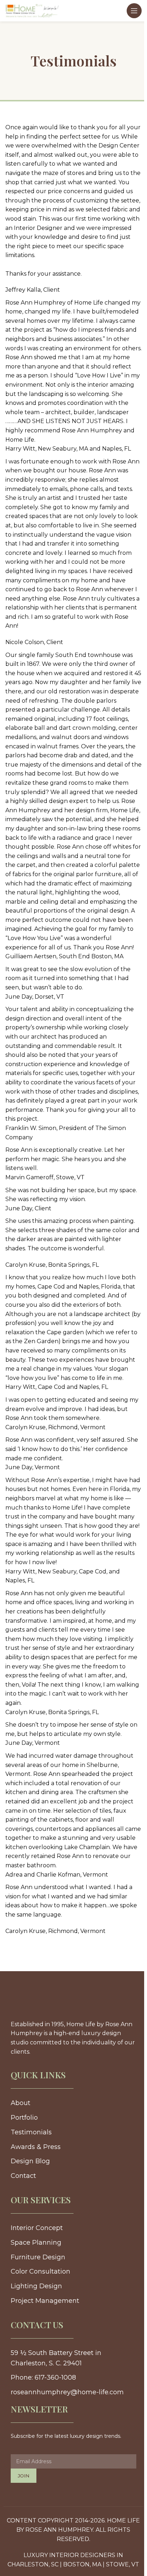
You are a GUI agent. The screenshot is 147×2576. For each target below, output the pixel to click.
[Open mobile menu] (134, 11)
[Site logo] (32, 10)
